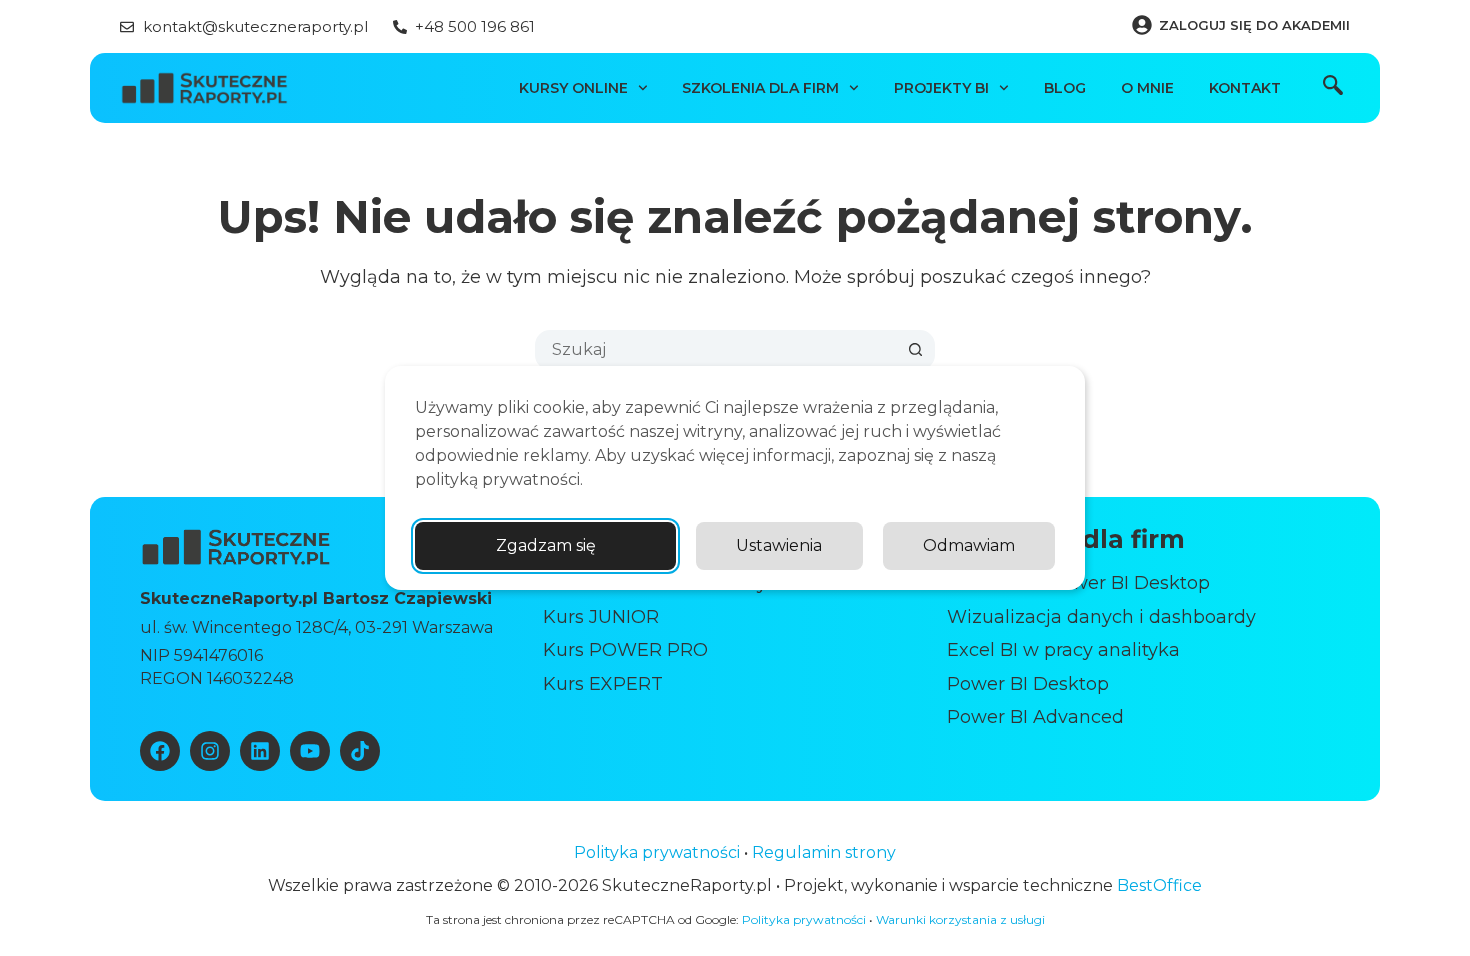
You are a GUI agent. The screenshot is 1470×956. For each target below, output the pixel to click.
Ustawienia (779, 545)
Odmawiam (969, 545)
